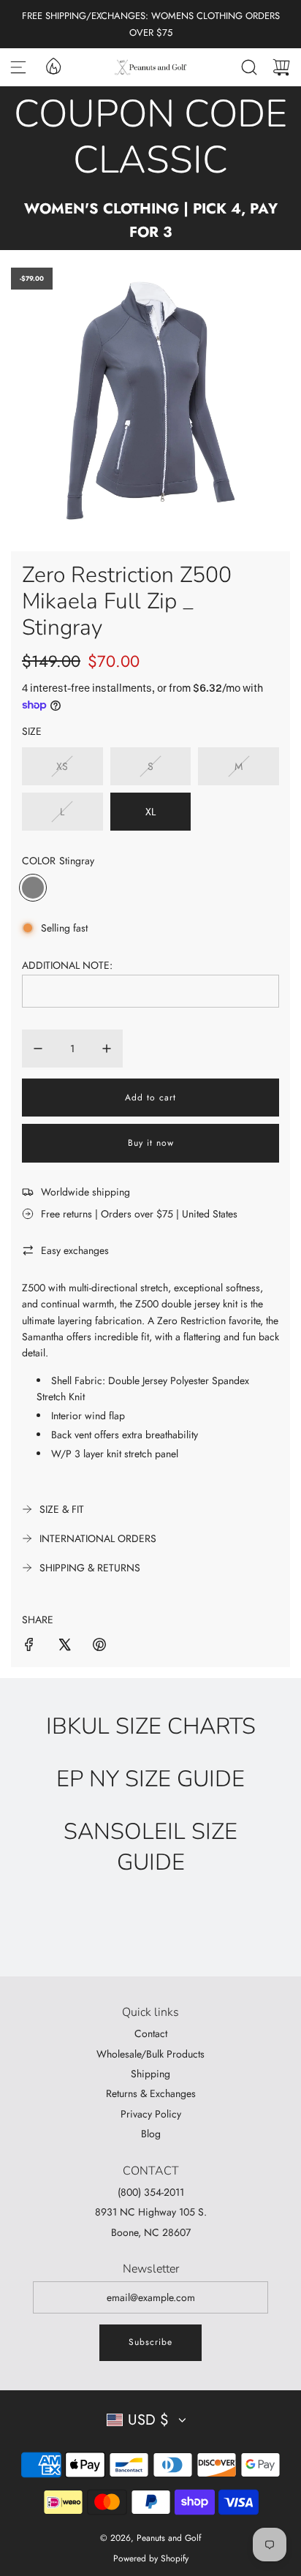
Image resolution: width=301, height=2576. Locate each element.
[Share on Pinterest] (99, 1647)
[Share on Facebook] (29, 1647)
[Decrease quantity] (38, 1049)
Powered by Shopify (151, 2558)
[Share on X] (64, 1647)
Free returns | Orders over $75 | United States (139, 1214)
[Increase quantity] (107, 1049)
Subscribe (150, 2342)
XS (62, 766)
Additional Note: (67, 965)
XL (150, 812)
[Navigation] (18, 67)
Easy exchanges (75, 1250)
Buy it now (151, 1143)
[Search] (249, 67)
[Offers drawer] (53, 65)
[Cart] (281, 67)
